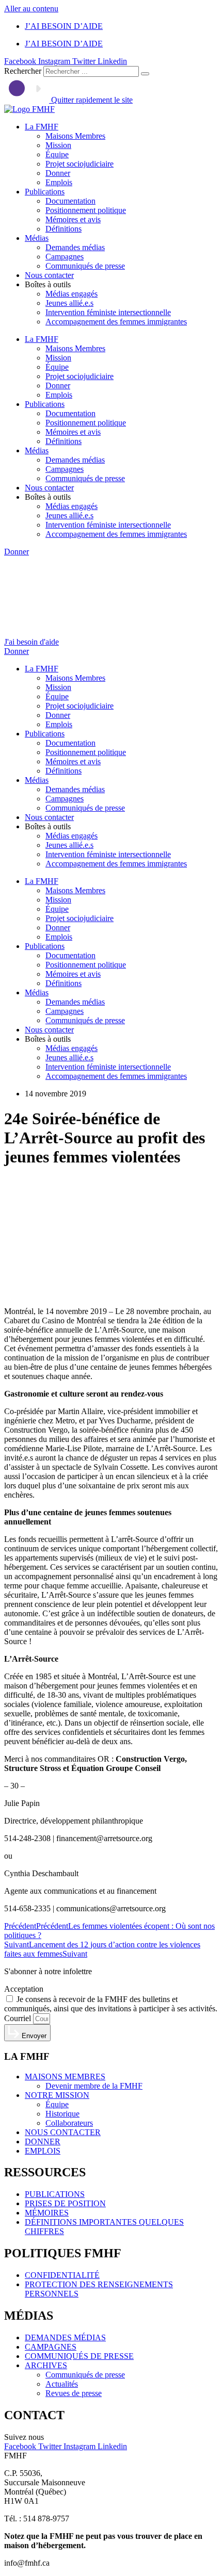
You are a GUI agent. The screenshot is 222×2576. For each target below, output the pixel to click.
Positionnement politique (86, 210)
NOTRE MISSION (57, 2095)
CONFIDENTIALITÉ (62, 2275)
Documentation (70, 201)
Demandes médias (75, 247)
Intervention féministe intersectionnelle (108, 312)
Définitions (64, 229)
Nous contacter (49, 275)
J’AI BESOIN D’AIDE (64, 26)
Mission (58, 145)
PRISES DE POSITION (65, 2203)
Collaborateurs (69, 2123)
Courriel (19, 2018)
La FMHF (42, 127)
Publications (45, 192)
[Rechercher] (145, 74)
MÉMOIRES (47, 2213)
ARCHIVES (46, 2365)
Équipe (57, 154)
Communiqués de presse (85, 266)
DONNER (43, 2142)
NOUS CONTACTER (63, 2132)
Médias (37, 238)
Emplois (59, 182)
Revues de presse (74, 2393)
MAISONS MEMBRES (65, 2077)
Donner (58, 173)
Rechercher (24, 71)
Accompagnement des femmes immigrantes (116, 322)
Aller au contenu (31, 9)
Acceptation (24, 1989)
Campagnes (65, 257)
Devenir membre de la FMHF (94, 2086)
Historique (62, 2114)
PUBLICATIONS (55, 2194)
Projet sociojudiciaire (80, 164)
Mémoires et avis (73, 219)
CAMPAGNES (51, 2347)
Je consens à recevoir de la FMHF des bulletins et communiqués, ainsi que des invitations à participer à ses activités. (111, 2004)
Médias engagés (72, 294)
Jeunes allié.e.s (69, 303)
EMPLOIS (43, 2151)
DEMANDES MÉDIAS (65, 2337)
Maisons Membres (75, 136)
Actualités (62, 2384)
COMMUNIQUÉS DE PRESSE (79, 2356)
